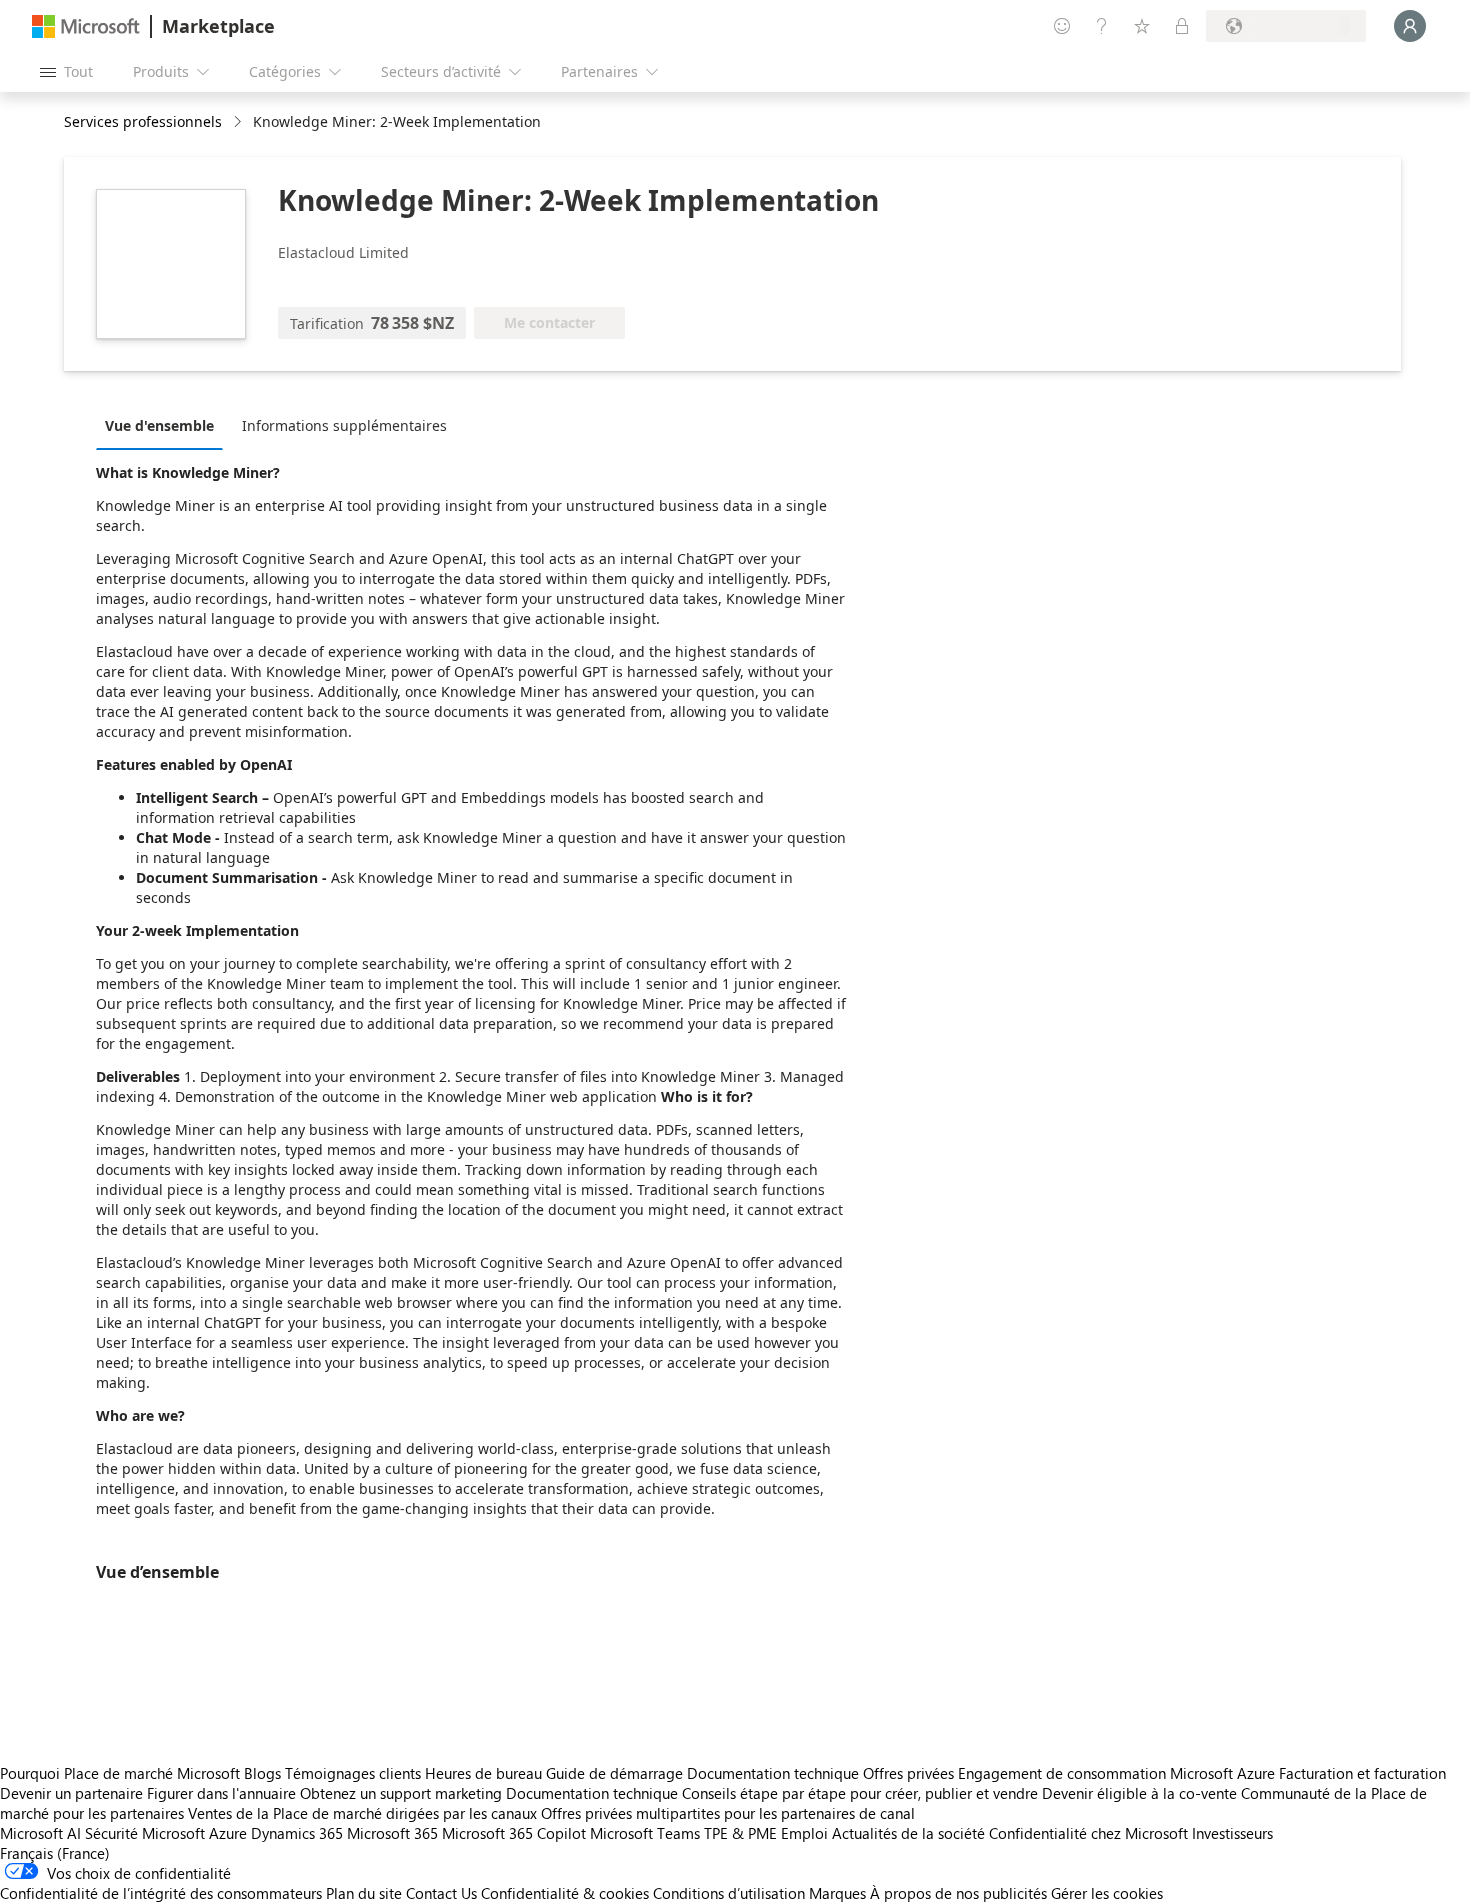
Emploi (804, 1833)
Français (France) (55, 1853)
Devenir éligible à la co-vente (1139, 1793)
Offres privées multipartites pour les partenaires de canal (728, 1813)
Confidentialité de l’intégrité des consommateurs (161, 1893)
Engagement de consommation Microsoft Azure (1118, 1773)
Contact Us (441, 1893)
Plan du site (364, 1893)
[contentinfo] (239, 122)
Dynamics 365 (297, 1833)
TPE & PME (740, 1833)
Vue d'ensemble (159, 425)
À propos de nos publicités (958, 1893)
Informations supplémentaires (344, 425)
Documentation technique (773, 1773)
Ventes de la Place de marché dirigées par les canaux (362, 1813)
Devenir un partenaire (71, 1793)
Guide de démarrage (614, 1773)
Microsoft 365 (392, 1833)
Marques (837, 1893)
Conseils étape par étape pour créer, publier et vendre (860, 1793)
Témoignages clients (353, 1773)
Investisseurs (1232, 1833)
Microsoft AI (40, 1833)
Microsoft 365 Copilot (514, 1833)
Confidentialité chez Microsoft (1088, 1833)
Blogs (262, 1773)
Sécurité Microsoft (145, 1833)
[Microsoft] (86, 26)
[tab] (164, 425)
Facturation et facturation (1362, 1773)
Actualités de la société (908, 1833)
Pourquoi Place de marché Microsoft (120, 1773)
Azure (228, 1833)
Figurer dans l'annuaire (221, 1793)
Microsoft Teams (645, 1833)
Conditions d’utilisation (729, 1893)
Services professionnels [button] (143, 121)
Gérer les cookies (1107, 1893)
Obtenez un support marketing (401, 1793)
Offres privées (908, 1773)
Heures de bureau (483, 1773)
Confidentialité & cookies (565, 1893)
